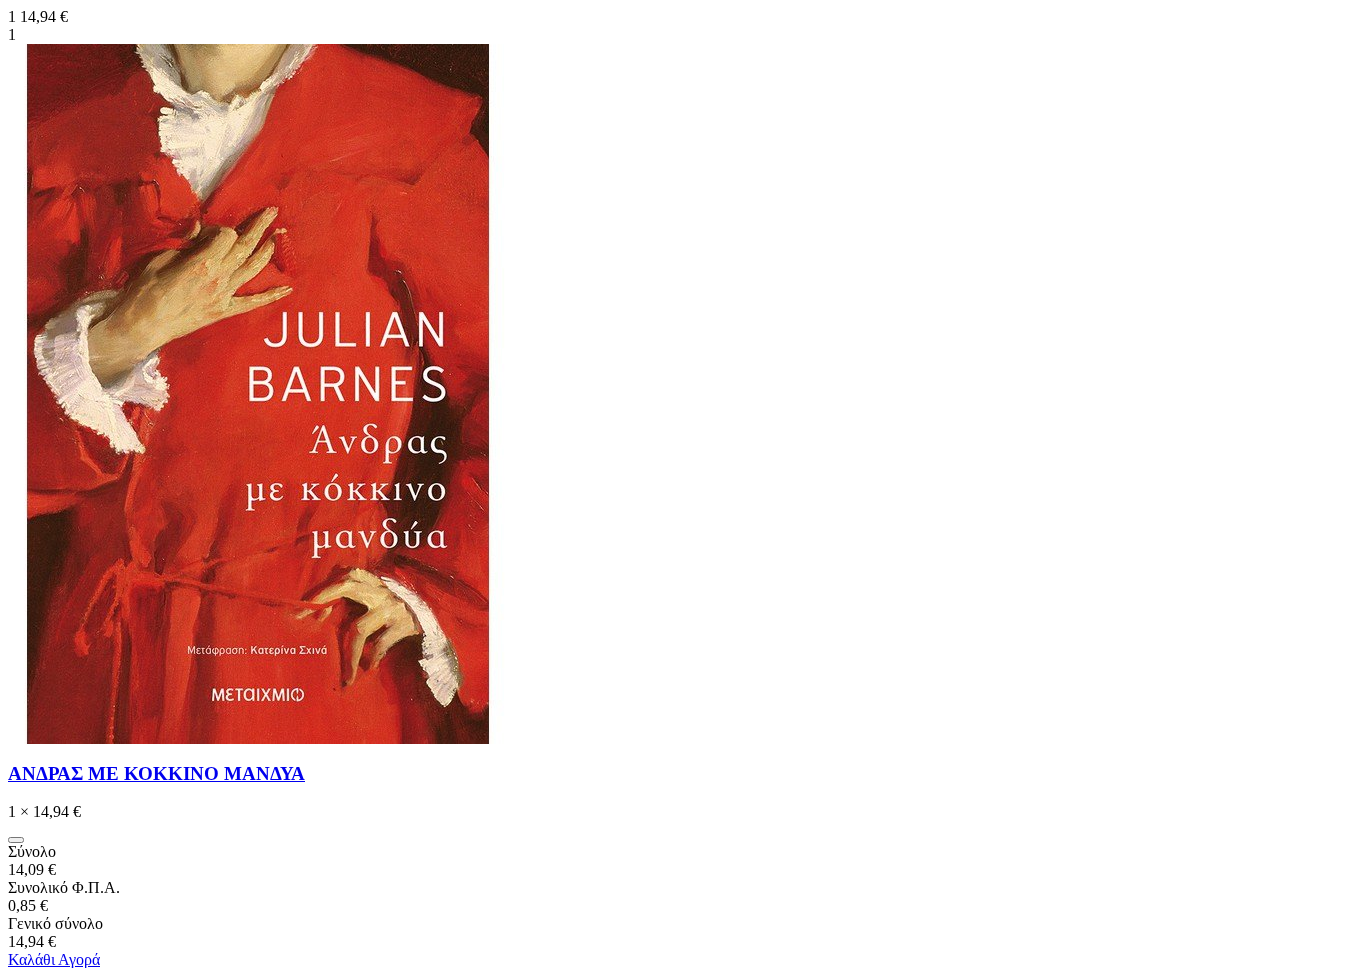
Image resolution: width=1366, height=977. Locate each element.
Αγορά (79, 959)
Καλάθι (33, 959)
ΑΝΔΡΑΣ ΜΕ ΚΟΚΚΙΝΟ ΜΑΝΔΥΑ (156, 773)
